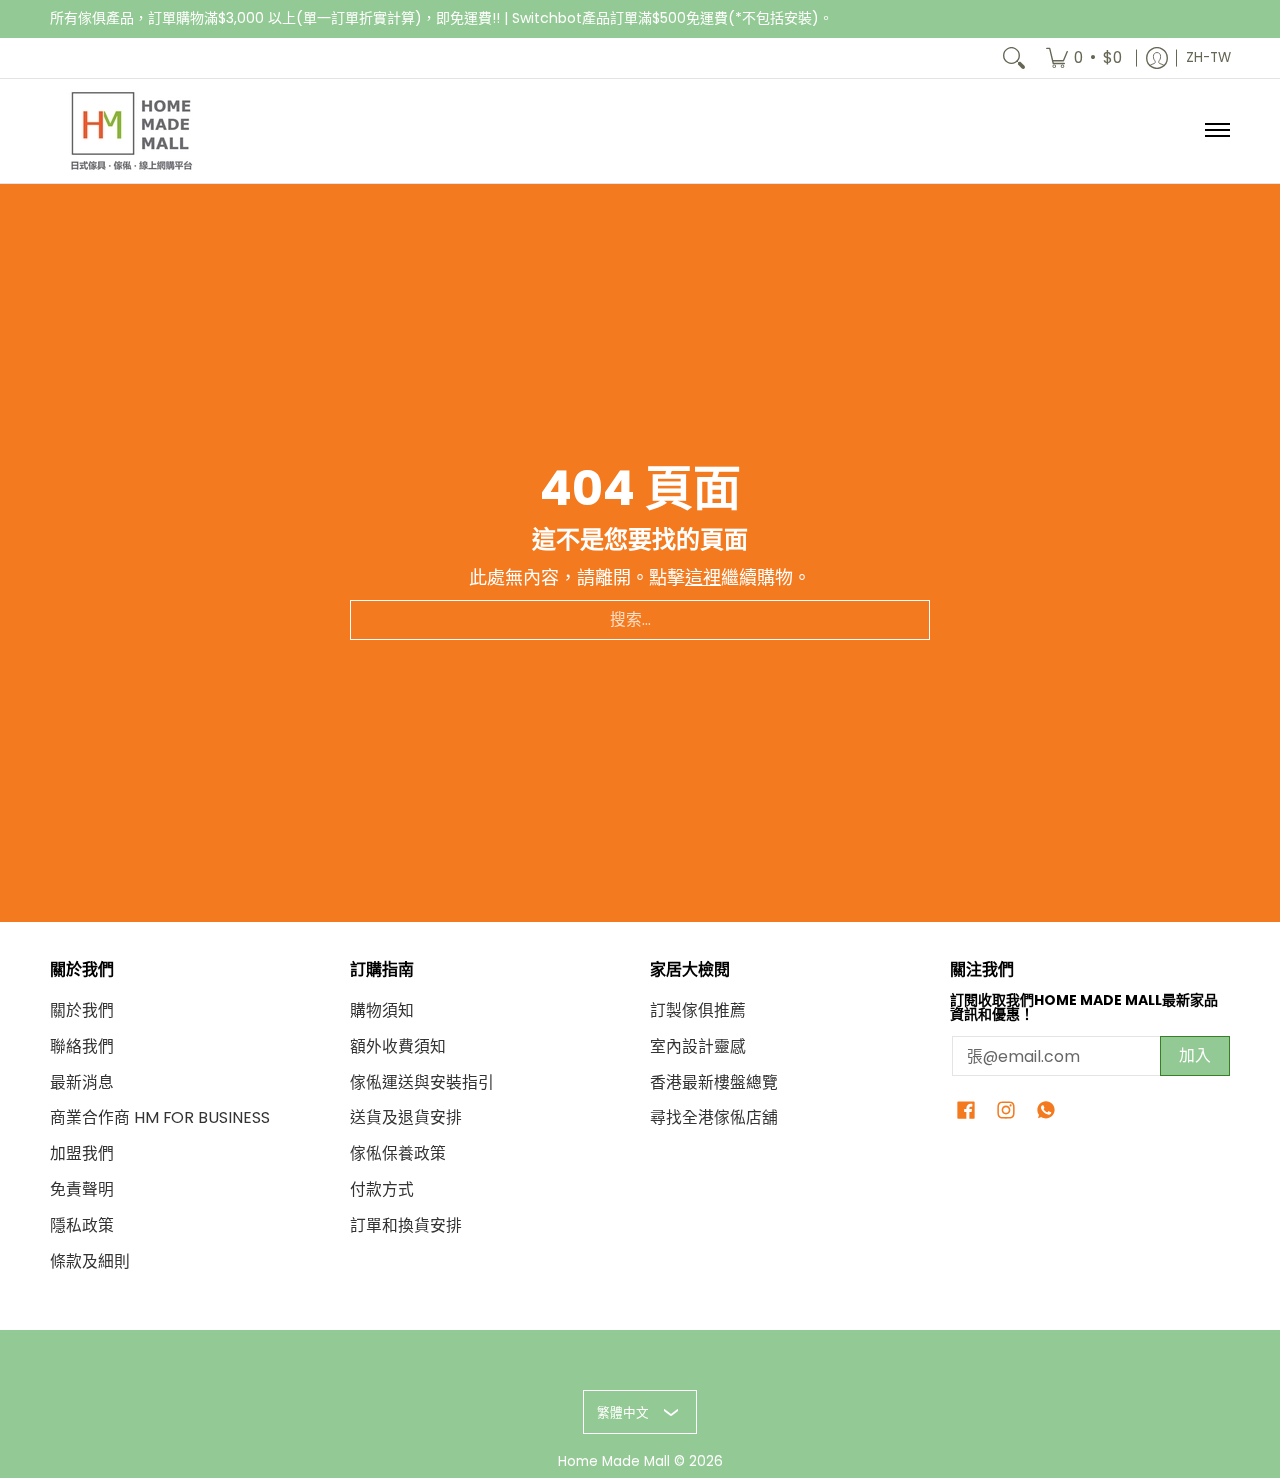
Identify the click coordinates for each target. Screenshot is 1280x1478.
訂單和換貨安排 (406, 1225)
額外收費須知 (398, 1046)
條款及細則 (90, 1261)
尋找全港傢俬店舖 (714, 1117)
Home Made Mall (614, 1461)
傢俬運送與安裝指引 (422, 1082)
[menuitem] (1084, 58)
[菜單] (1216, 131)
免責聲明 (82, 1189)
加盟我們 (82, 1153)
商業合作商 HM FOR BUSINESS (160, 1117)
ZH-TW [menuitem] (1208, 57)
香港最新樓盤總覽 (714, 1082)
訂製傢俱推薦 (698, 1010)
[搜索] (1014, 58)
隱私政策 (82, 1225)
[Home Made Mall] (130, 131)
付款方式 (382, 1189)
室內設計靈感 (698, 1046)
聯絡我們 (82, 1046)
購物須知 (382, 1010)
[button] (966, 1112)
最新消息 (82, 1082)
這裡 (703, 577)
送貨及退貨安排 (406, 1117)
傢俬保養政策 (398, 1153)
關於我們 (82, 1010)
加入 (1195, 1055)
